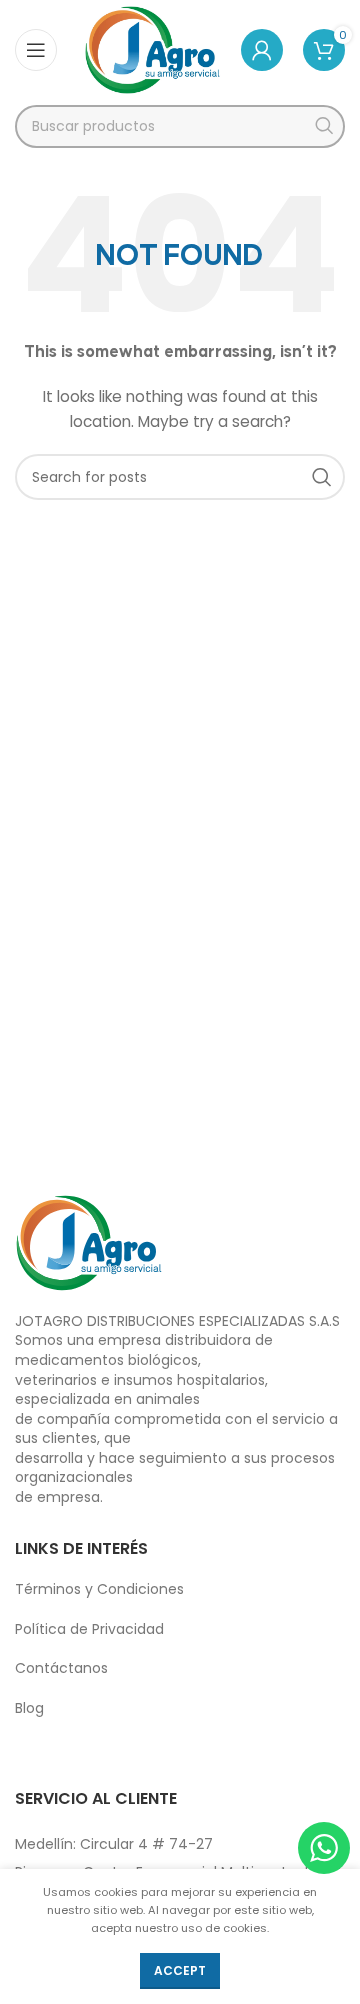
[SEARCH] (323, 126)
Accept (180, 1970)
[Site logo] (152, 49)
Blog (29, 1708)
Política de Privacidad (89, 1629)
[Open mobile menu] (36, 50)
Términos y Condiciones (99, 1589)
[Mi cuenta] (262, 50)
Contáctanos (61, 1668)
